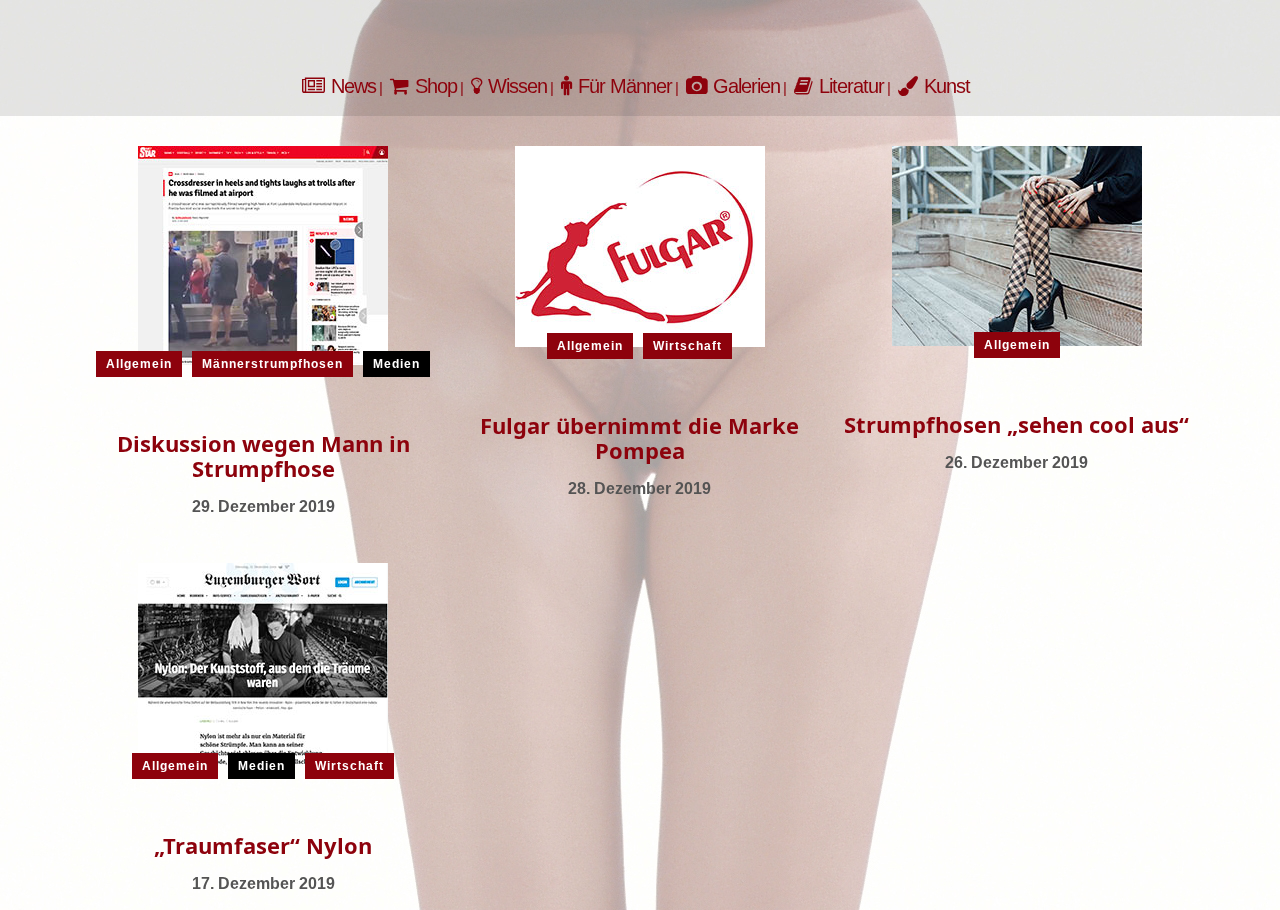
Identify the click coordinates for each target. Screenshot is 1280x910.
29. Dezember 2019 (263, 506)
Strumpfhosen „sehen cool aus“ (1016, 424)
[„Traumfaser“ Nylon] (263, 664)
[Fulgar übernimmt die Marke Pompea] (640, 245)
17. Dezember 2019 (263, 883)
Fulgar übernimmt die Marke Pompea (639, 437)
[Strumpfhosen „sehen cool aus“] (1017, 245)
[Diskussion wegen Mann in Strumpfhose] (263, 254)
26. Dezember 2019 (1016, 462)
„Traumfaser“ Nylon (263, 845)
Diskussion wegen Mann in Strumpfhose (263, 455)
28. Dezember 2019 (639, 488)
